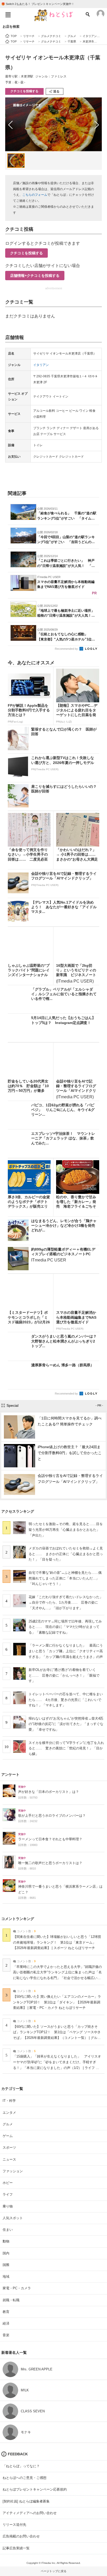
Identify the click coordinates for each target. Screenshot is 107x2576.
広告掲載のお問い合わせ (21, 2536)
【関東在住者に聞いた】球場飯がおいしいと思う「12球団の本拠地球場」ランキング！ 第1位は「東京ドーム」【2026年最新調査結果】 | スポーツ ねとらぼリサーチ (57, 1942)
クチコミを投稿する (24, 91)
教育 (6, 2312)
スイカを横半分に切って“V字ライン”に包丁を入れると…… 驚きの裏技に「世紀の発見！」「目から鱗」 (66, 1748)
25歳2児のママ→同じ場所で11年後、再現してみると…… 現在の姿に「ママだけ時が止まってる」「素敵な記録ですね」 (65, 1627)
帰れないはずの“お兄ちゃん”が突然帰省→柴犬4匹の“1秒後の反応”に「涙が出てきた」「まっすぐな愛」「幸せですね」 (66, 1724)
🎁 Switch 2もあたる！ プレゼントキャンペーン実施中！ (38, 4)
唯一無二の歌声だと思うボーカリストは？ (50, 1863)
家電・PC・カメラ (17, 2288)
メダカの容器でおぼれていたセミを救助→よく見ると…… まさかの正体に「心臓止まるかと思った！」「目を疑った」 (66, 1554)
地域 (6, 2276)
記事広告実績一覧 (16, 2548)
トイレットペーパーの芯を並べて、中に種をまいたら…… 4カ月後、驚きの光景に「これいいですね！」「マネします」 (66, 1700)
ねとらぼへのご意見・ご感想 (25, 2478)
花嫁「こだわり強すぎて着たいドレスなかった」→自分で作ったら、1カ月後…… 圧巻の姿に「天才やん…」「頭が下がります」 (66, 1603)
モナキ (26, 2432)
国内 (6, 2253)
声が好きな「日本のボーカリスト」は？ (49, 1792)
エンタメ (9, 2113)
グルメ (8, 2124)
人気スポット (13, 2218)
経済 (6, 2323)
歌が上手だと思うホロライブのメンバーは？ (52, 1816)
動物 (6, 2241)
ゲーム (8, 2136)
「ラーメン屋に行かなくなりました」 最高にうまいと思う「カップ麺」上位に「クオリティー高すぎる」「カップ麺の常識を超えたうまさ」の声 (66, 1651)
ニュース (9, 2159)
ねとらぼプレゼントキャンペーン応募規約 (35, 2489)
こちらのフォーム (35, 195)
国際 (6, 2265)
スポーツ (9, 2148)
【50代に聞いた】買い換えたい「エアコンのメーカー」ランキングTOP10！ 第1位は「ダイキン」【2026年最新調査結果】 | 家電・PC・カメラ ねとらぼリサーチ (57, 2002)
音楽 (6, 2335)
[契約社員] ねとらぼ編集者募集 (26, 2501)
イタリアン (41, 365)
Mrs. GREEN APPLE (37, 2369)
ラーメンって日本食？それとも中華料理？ (50, 1839)
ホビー (8, 2183)
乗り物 (8, 2206)
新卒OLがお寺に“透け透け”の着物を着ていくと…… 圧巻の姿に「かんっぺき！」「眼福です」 (64, 1675)
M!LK (25, 2390)
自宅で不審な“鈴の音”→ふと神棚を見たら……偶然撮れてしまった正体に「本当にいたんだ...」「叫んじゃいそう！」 (65, 1578)
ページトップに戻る (54, 2571)
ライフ (8, 2194)
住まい (8, 2230)
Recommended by (67, 649)
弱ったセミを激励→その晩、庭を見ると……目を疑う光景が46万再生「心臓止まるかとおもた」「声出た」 (66, 1529)
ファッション (13, 2171)
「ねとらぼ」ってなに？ (21, 2466)
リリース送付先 (14, 2525)
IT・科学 (9, 2101)
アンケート (10, 1774)
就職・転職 (11, 2300)
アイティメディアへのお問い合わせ (30, 2513)
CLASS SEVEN (33, 2411)
